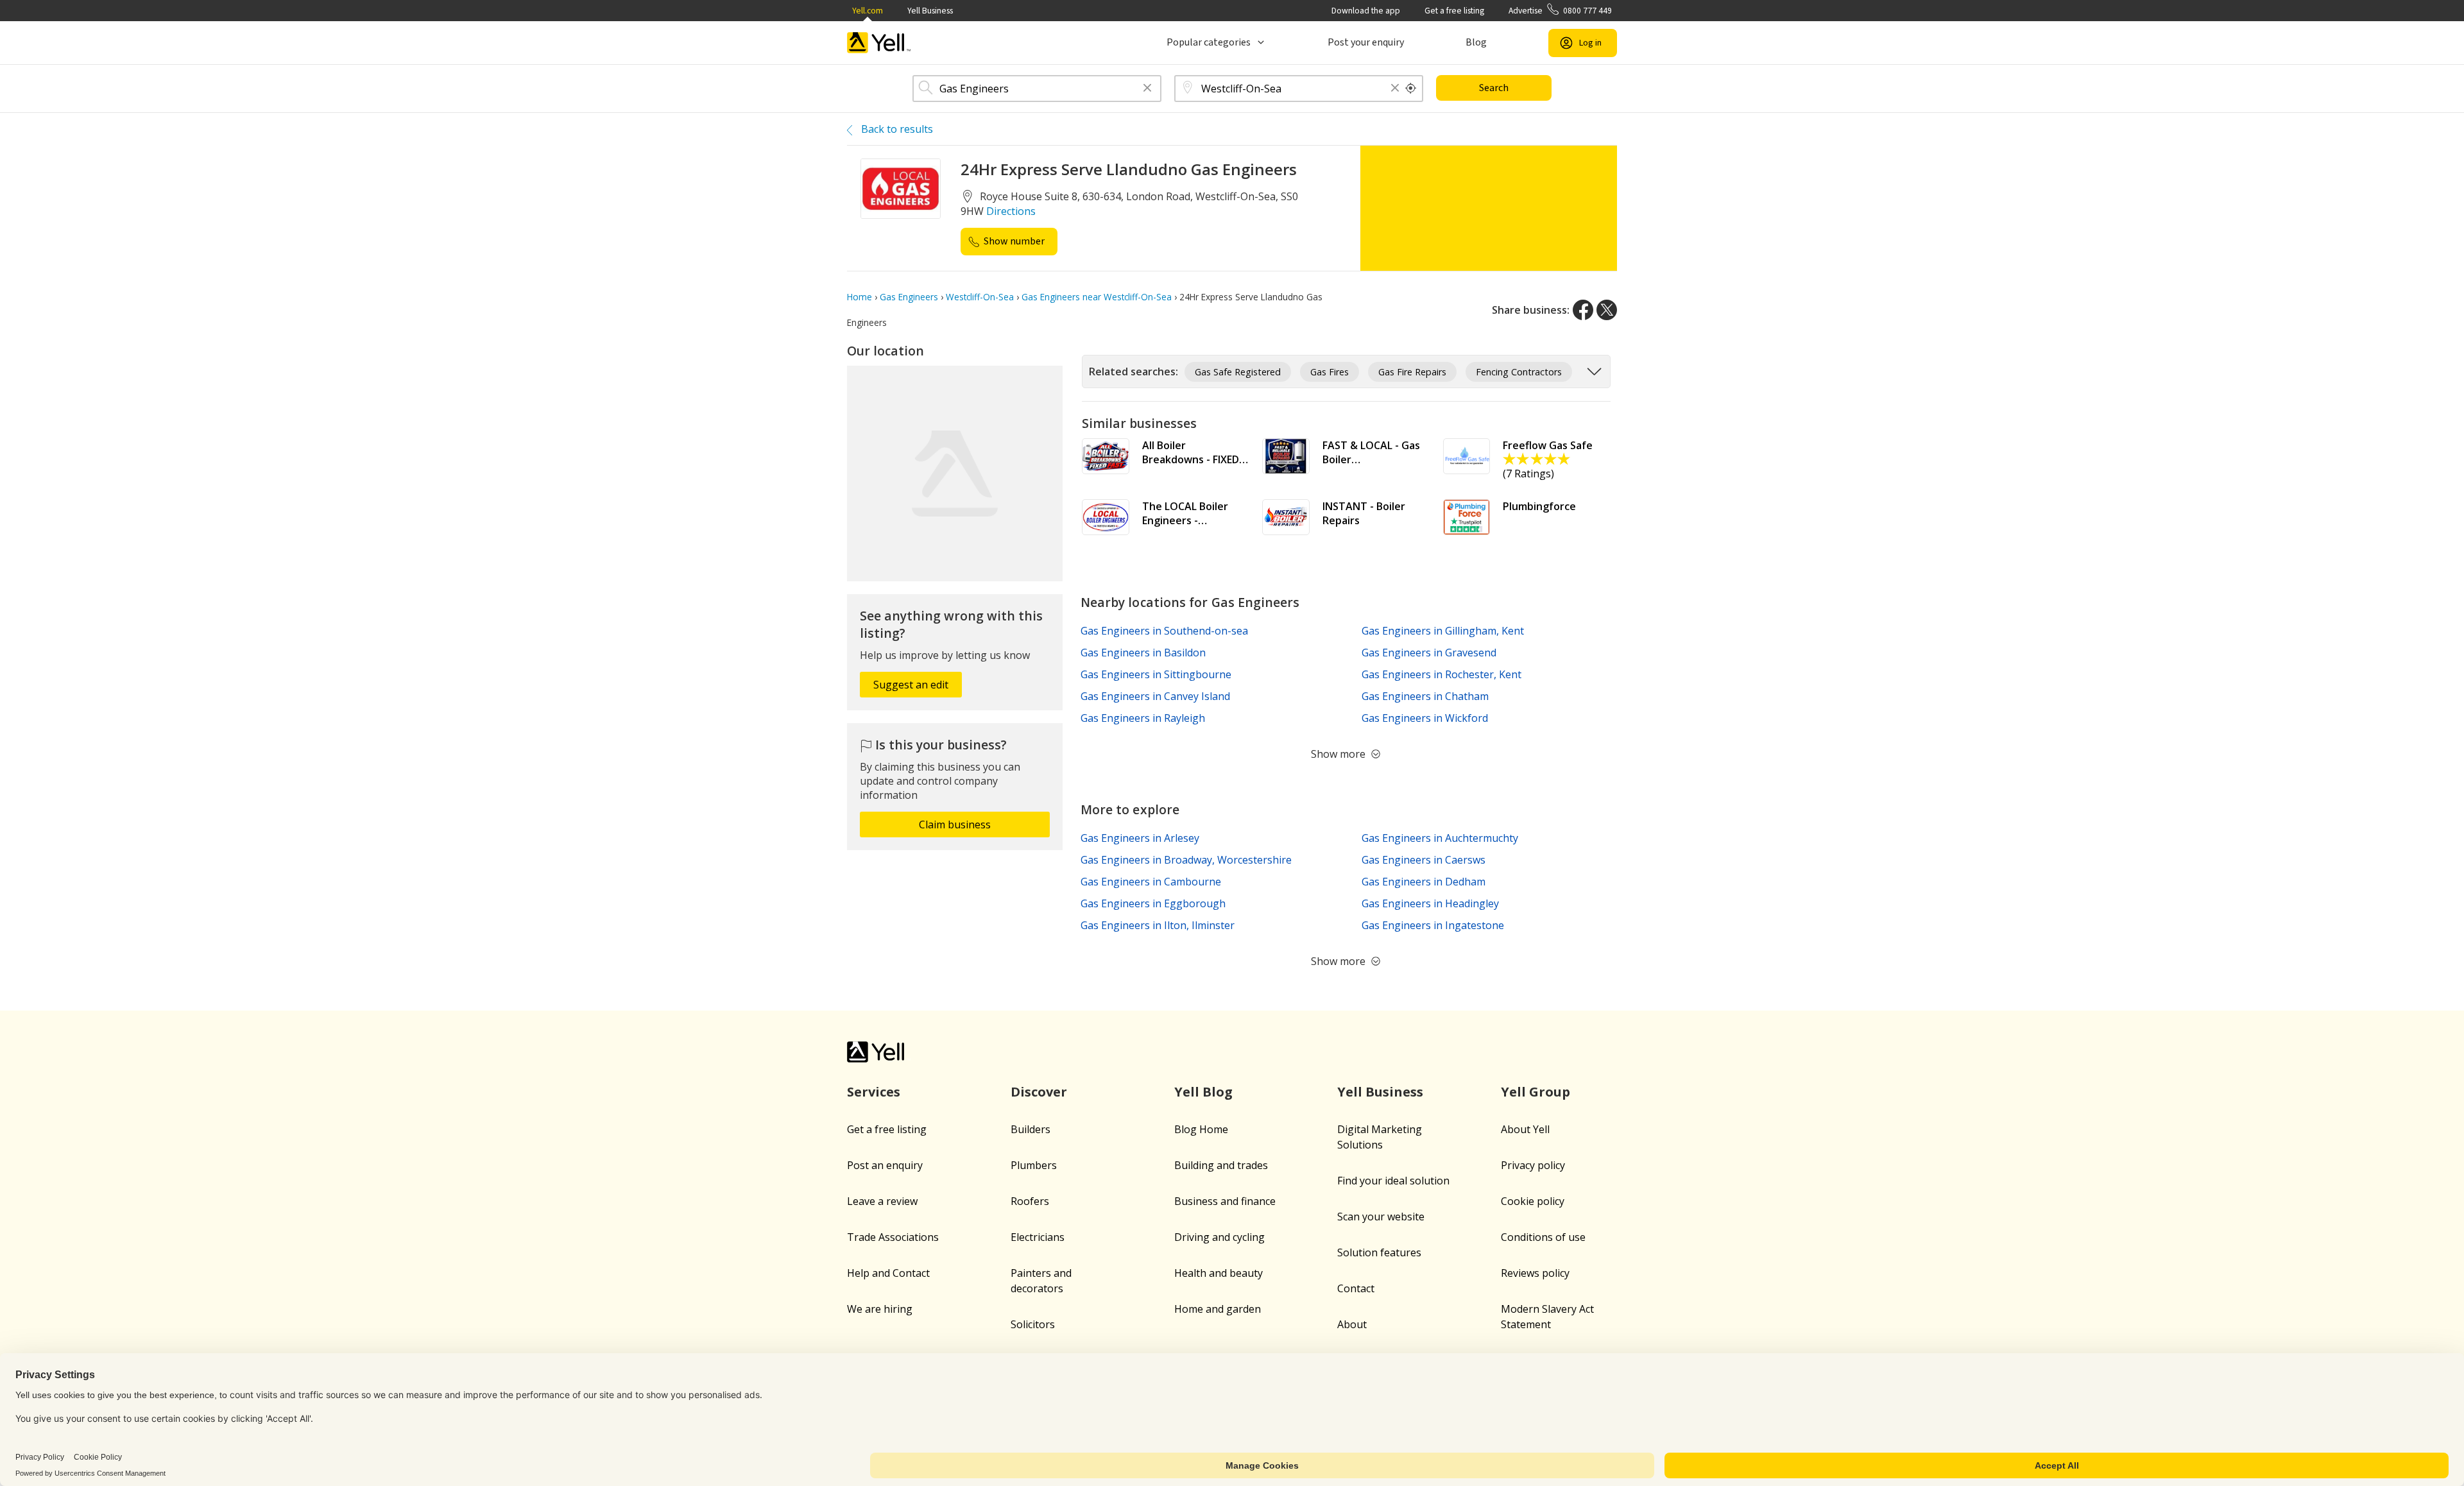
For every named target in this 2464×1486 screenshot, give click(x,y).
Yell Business (930, 11)
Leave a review (882, 1201)
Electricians (1038, 1237)
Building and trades (1221, 1165)
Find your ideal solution (1393, 1181)
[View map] (955, 474)
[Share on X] (1607, 310)
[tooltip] (1411, 89)
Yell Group (1536, 1092)
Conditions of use (1543, 1237)
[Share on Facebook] (1583, 310)
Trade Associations (893, 1237)
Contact (1356, 1288)
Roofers (1030, 1201)
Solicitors (1033, 1324)
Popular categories (1209, 42)
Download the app (1366, 11)
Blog (1476, 42)
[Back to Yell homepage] (879, 43)
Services (874, 1092)
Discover (1039, 1092)
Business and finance (1225, 1201)
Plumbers (1034, 1165)
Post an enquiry (885, 1165)
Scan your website (1381, 1217)
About (1352, 1324)
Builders (1031, 1129)
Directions (1011, 211)
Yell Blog (1203, 1092)
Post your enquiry (1366, 42)
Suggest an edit (911, 685)
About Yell (1525, 1129)
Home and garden (1218, 1309)
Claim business (955, 824)
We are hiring (880, 1309)
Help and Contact (888, 1273)
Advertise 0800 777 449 (1560, 11)
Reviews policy (1535, 1273)
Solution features (1379, 1252)
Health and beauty (1219, 1273)
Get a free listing (1454, 11)
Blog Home (1201, 1129)
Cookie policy (1533, 1201)
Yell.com (868, 11)
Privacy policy (1533, 1165)
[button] (1147, 89)
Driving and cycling (1219, 1237)
